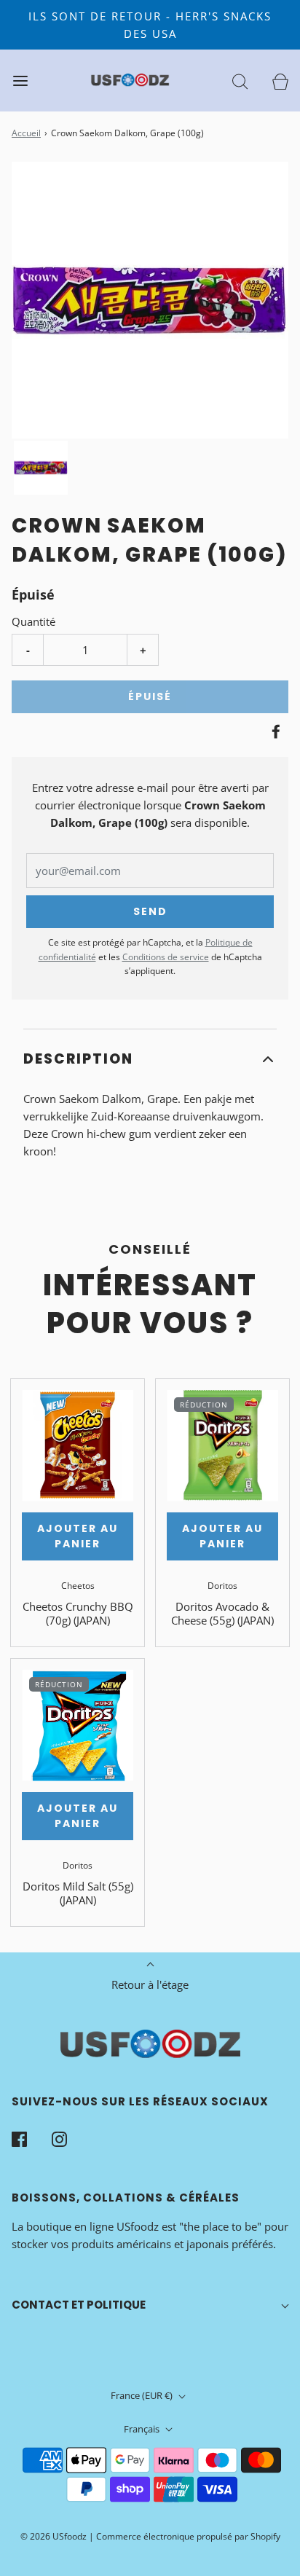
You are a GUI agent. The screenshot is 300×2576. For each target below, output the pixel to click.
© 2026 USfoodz (54, 2536)
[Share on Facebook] (274, 731)
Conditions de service (166, 957)
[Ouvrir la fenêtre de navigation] (20, 80)
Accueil (26, 133)
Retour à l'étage (150, 1984)
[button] (41, 468)
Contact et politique (79, 2305)
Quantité (33, 621)
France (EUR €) (143, 2395)
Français (143, 2429)
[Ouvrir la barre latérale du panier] (280, 80)
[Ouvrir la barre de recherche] (240, 80)
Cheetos (78, 1586)
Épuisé (150, 696)
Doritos (222, 1586)
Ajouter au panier (78, 1536)
